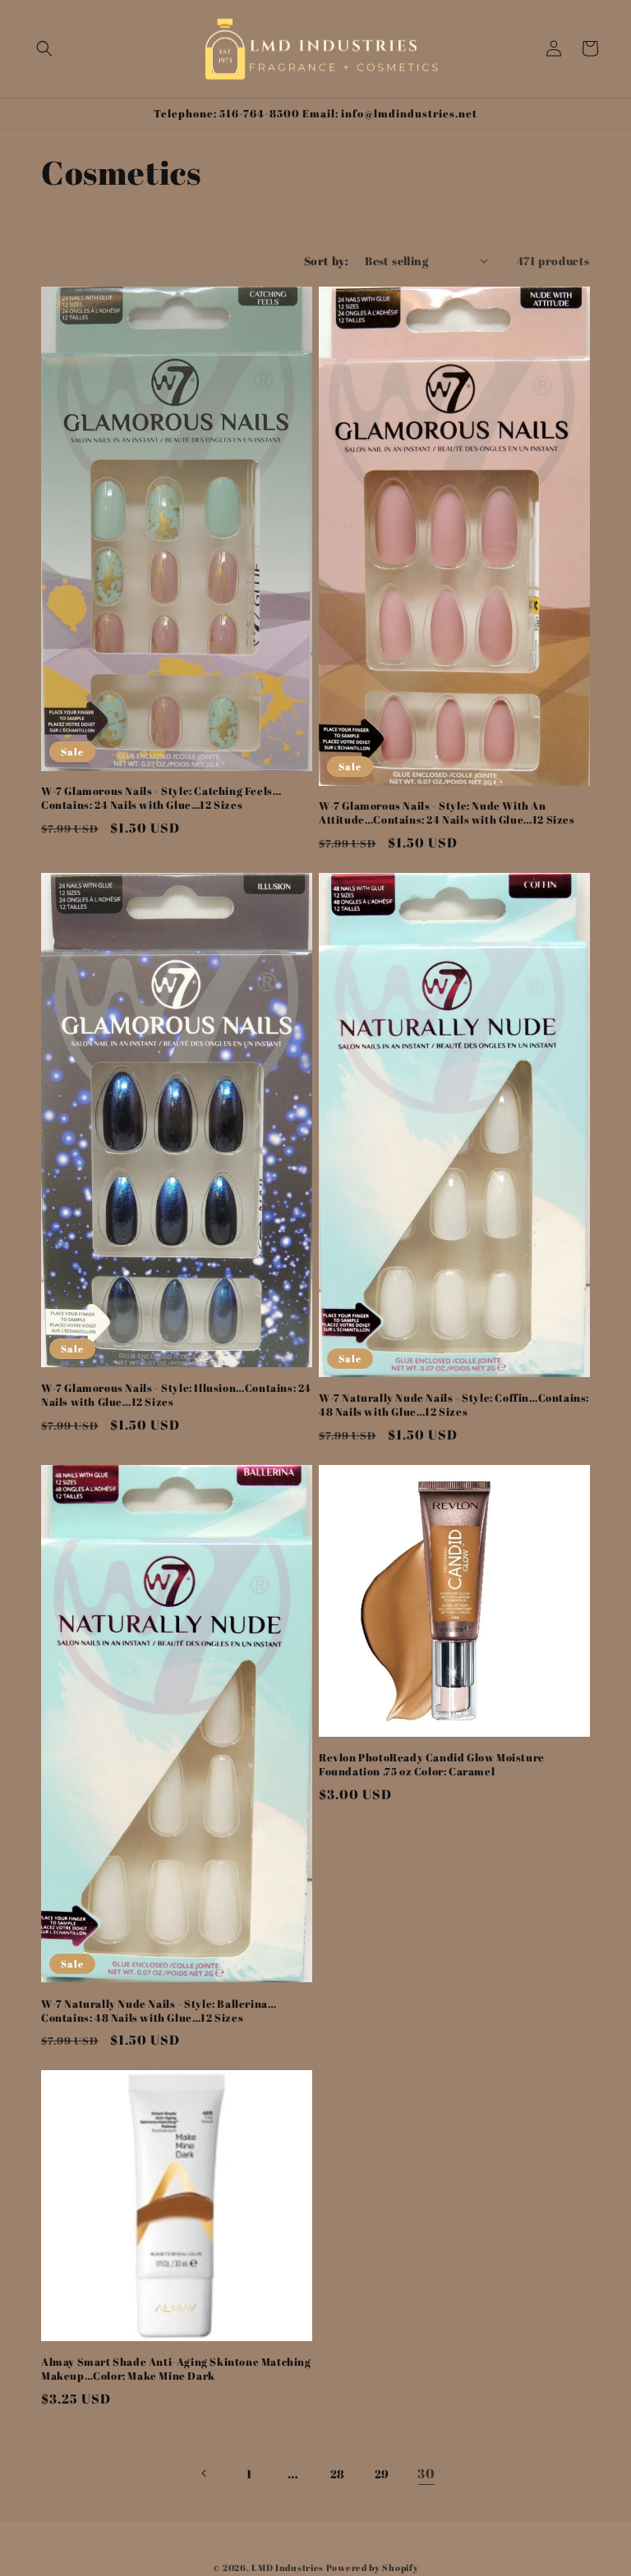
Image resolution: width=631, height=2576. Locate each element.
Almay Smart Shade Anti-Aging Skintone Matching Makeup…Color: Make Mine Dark (176, 2369)
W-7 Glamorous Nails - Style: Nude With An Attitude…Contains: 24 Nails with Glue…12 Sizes (447, 813)
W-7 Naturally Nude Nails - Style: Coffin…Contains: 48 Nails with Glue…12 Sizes (454, 1405)
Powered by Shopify (373, 2567)
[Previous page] (205, 2473)
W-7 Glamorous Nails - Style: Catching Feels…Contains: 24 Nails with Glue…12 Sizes (161, 798)
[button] (44, 48)
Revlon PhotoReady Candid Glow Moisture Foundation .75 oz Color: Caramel (432, 1765)
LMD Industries (288, 2567)
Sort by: (326, 261)
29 (382, 2474)
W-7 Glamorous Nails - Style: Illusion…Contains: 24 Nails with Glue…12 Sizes (176, 1395)
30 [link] (426, 2473)
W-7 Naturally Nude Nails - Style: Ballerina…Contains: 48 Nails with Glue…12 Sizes (159, 2011)
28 (338, 2474)
